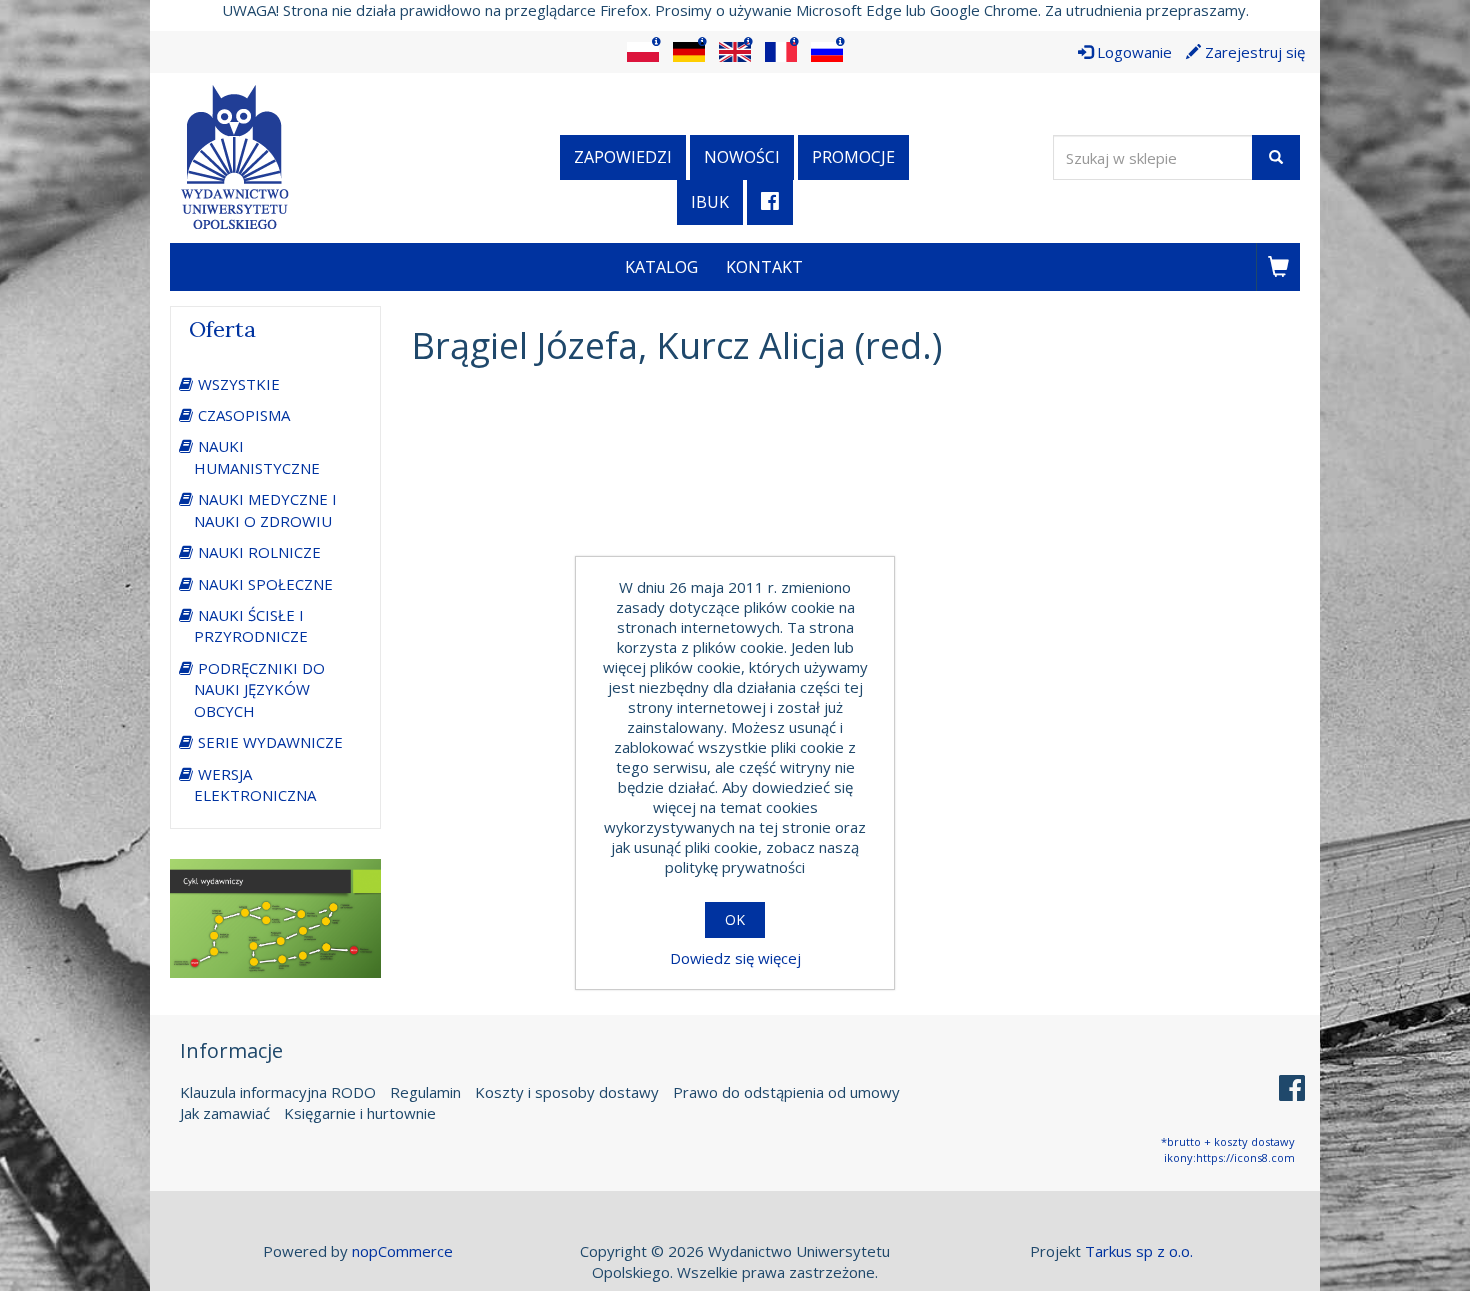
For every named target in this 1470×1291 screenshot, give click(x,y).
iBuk (710, 202)
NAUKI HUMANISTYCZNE (257, 456)
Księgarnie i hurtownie (360, 1113)
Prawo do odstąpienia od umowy (786, 1092)
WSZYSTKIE (239, 384)
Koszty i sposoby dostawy (567, 1092)
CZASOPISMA (244, 415)
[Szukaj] (1276, 157)
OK (735, 919)
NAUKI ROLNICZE (259, 552)
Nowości (742, 157)
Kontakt (764, 267)
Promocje (853, 157)
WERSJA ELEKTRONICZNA (255, 784)
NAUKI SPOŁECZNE (265, 584)
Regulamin (425, 1092)
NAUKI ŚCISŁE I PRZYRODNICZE (251, 625)
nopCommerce (402, 1251)
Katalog (661, 267)
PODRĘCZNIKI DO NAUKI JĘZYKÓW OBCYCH (259, 689)
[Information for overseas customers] (643, 52)
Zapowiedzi (623, 157)
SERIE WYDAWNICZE (270, 742)
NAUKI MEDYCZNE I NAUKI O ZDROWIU (265, 509)
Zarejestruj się (1253, 52)
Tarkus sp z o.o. (1139, 1251)
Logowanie (1132, 52)
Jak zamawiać (225, 1113)
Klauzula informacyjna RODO (278, 1092)
